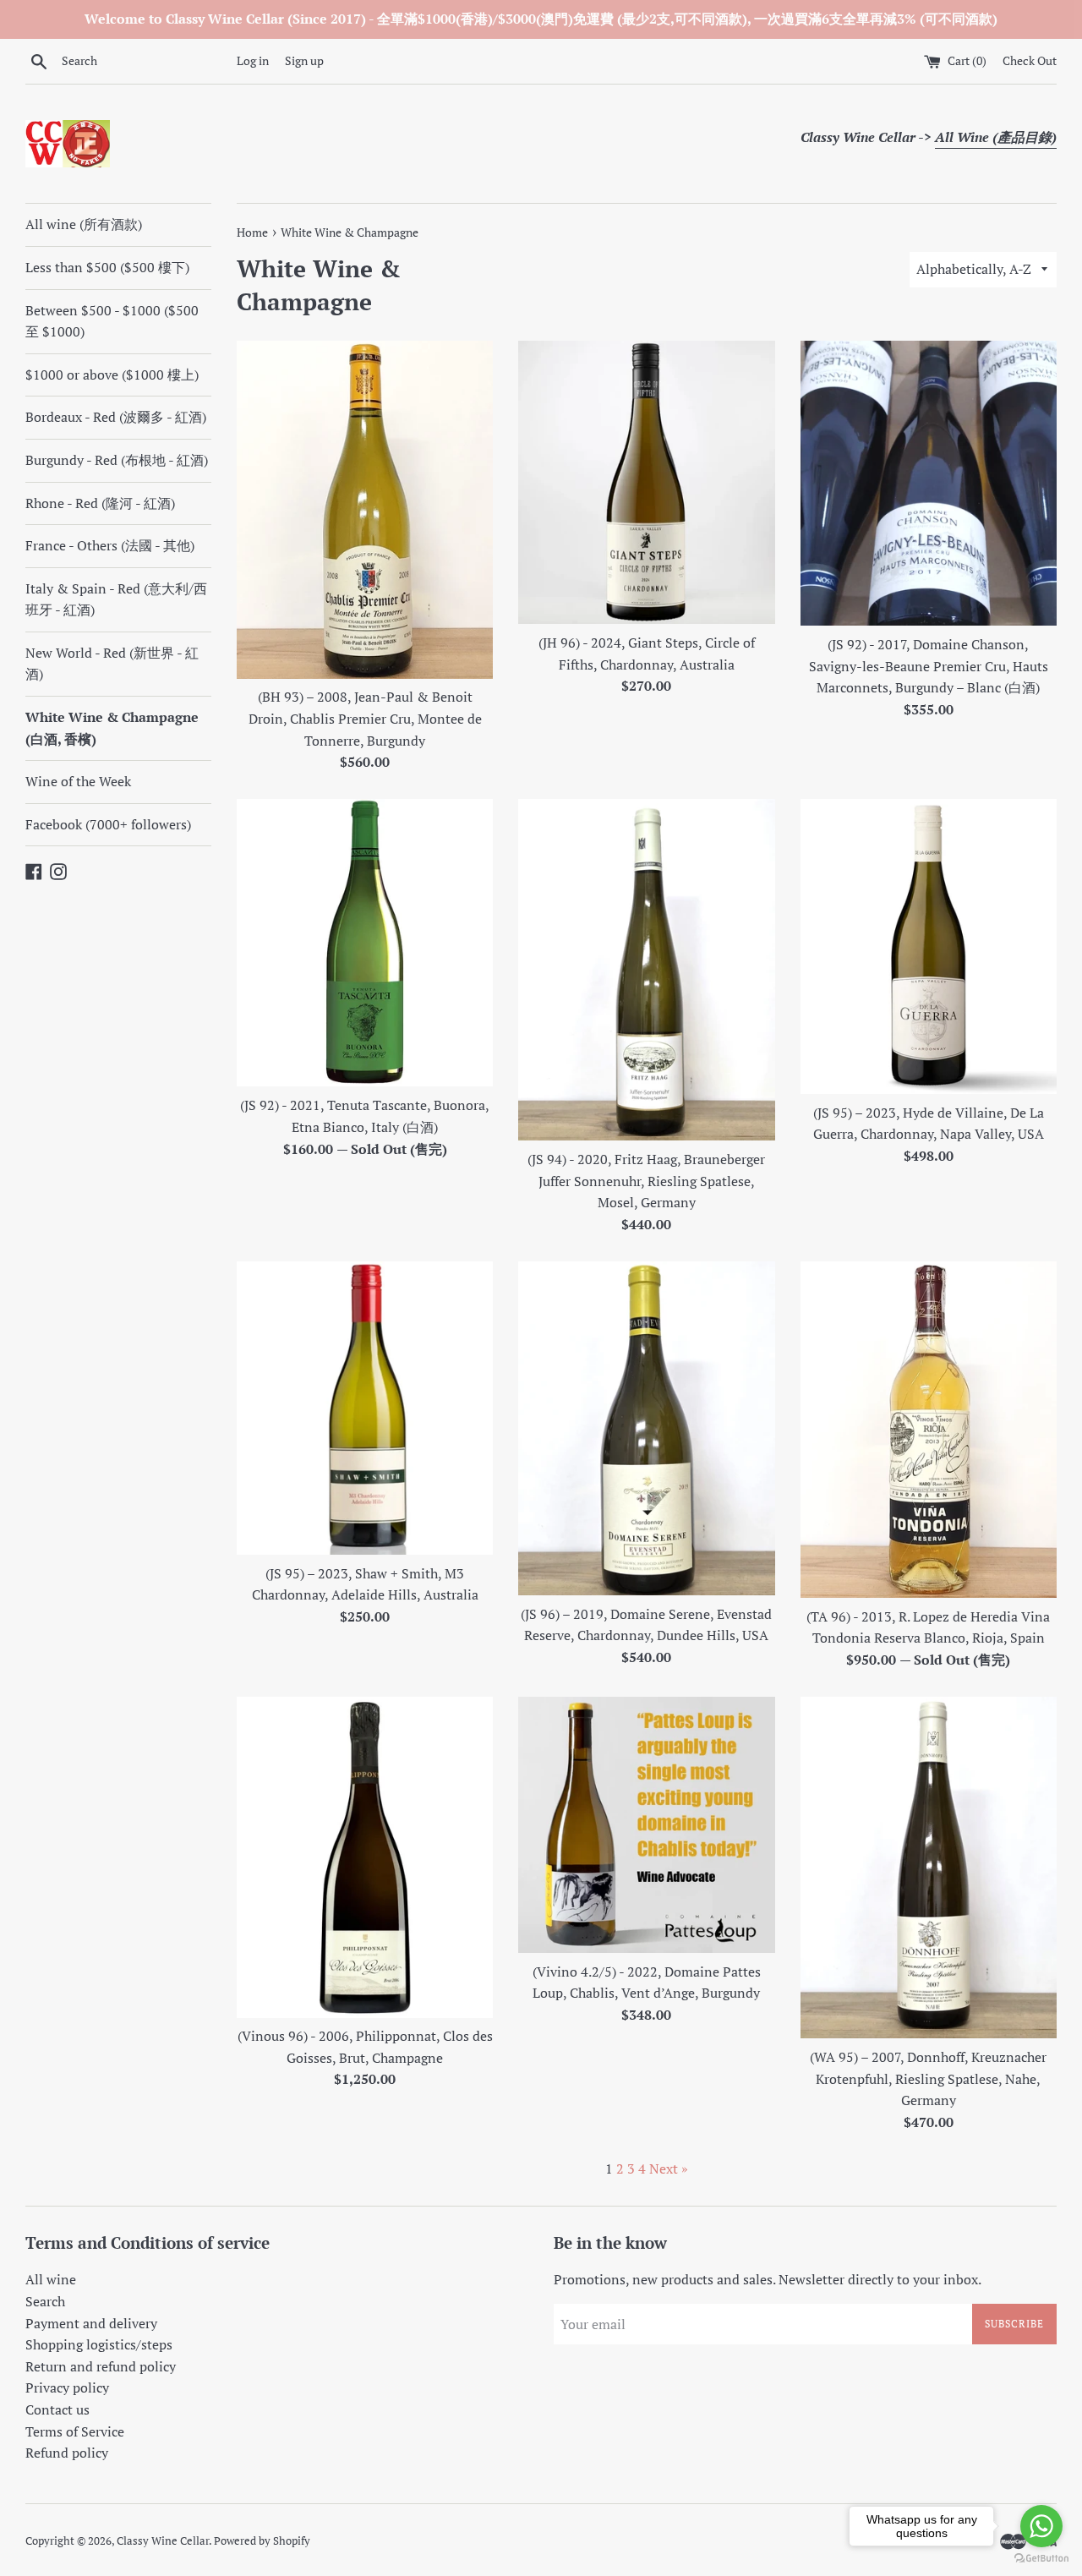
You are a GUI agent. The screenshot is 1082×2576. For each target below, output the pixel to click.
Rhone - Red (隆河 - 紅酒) (100, 503)
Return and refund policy (101, 2366)
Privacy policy (67, 2387)
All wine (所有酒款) (84, 224)
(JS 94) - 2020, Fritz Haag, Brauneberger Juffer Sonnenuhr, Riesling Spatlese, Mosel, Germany (646, 1181)
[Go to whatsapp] (1041, 2526)
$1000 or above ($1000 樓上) (112, 375)
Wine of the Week (78, 781)
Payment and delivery (91, 2323)
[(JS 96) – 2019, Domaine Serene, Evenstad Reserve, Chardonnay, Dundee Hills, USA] (646, 1428)
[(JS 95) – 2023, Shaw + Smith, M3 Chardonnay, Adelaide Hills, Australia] (365, 1408)
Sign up (304, 60)
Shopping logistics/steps (99, 2344)
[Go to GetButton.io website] (1041, 2559)
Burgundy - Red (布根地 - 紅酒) (117, 460)
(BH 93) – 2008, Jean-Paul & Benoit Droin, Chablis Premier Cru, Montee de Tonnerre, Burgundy (365, 718)
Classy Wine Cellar (163, 2541)
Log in (253, 60)
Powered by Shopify (262, 2541)
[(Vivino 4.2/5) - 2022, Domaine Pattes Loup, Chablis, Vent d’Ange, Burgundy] (646, 1825)
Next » (669, 2169)
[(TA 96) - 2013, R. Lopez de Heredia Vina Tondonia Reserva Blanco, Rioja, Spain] (929, 1430)
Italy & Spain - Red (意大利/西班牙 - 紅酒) (116, 599)
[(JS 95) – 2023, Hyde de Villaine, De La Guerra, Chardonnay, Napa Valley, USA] (929, 946)
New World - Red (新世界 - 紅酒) (112, 664)
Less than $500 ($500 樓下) (107, 267)
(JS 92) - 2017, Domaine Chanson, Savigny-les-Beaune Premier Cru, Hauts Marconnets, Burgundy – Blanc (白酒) (929, 666)
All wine (51, 2279)
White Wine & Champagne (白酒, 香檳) (112, 728)
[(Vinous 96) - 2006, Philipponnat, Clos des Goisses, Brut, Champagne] (365, 1857)
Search (45, 2301)
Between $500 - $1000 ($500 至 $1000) (112, 321)
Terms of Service (75, 2431)
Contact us (57, 2409)
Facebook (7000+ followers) (108, 824)
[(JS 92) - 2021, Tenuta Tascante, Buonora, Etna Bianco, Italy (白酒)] (365, 943)
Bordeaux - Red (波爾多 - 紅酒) (116, 417)
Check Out (1030, 60)
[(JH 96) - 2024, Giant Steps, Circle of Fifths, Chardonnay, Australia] (646, 482)
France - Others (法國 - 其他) (110, 545)
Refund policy (67, 2453)
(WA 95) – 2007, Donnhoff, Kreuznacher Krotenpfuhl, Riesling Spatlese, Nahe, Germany (928, 2078)
